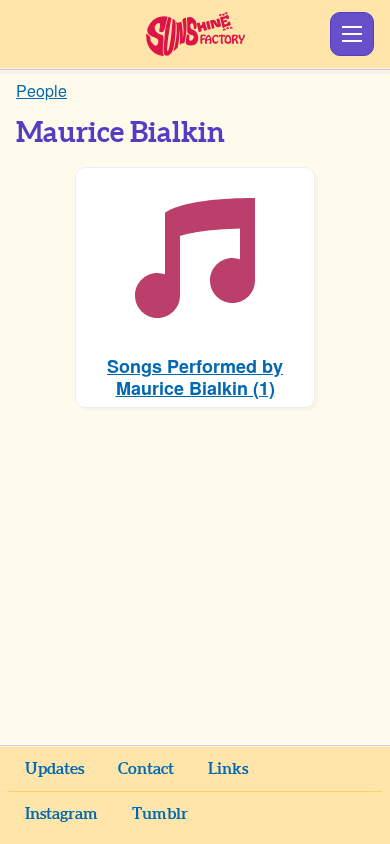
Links (228, 769)
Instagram (61, 814)
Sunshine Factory (195, 34)
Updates (54, 769)
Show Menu (352, 34)
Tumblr (160, 814)
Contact (146, 769)
